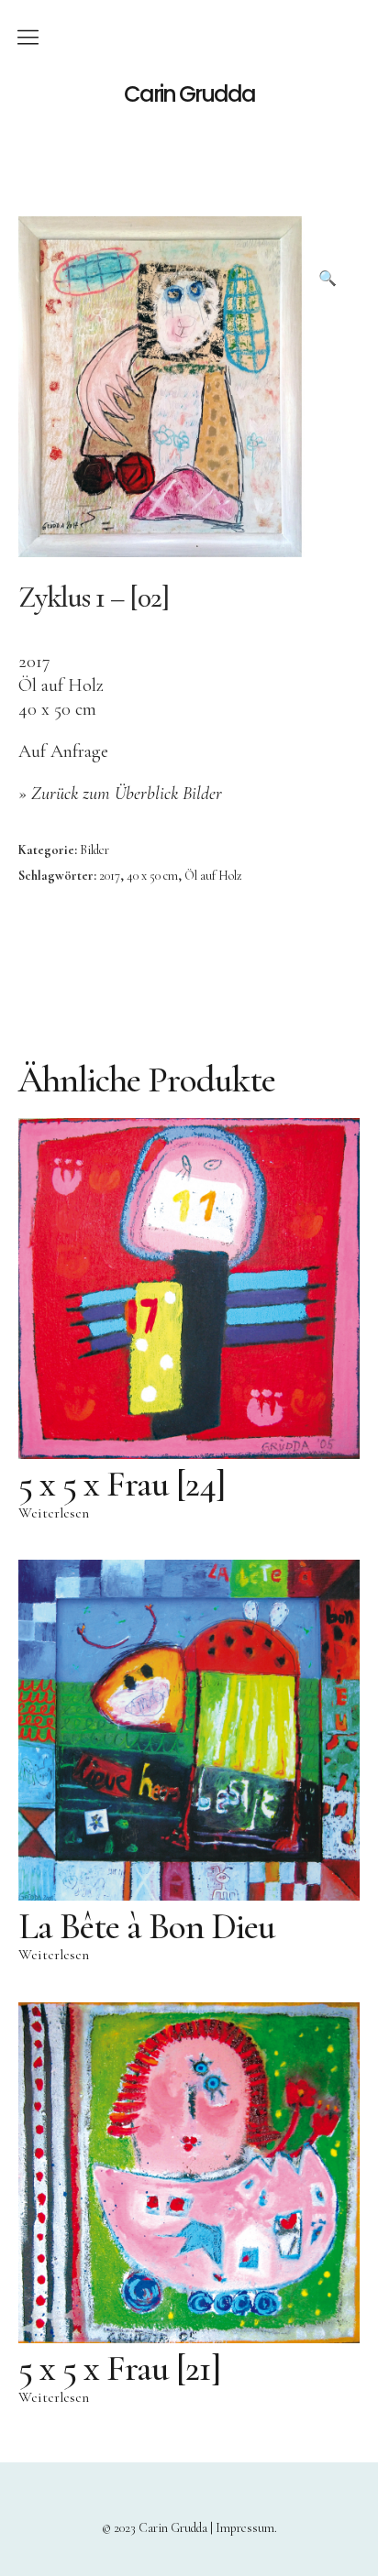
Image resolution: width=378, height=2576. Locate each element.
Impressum (245, 2528)
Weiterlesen (54, 1513)
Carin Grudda (189, 94)
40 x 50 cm (152, 876)
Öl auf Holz (213, 876)
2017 (110, 876)
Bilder (94, 850)
